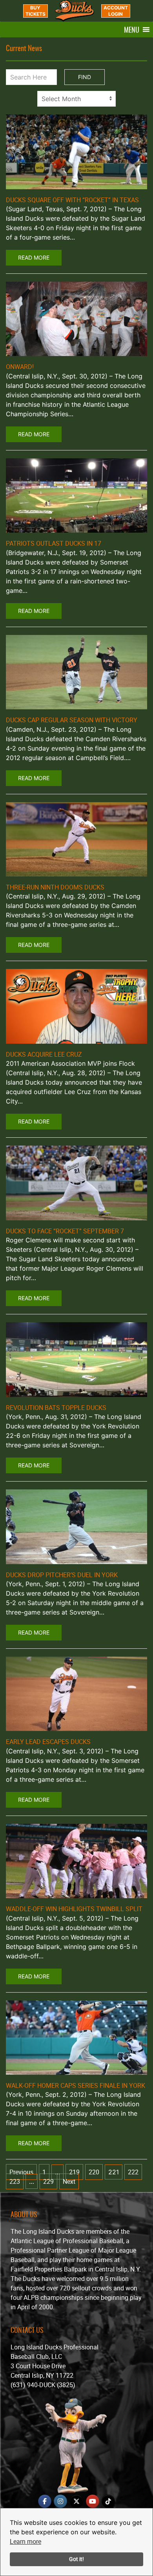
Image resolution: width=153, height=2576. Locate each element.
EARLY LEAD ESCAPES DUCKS (48, 1742)
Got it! (76, 2559)
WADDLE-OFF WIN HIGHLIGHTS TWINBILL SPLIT (74, 1909)
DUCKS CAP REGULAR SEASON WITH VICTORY (72, 720)
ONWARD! (20, 367)
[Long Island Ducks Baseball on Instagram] (60, 2501)
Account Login (116, 11)
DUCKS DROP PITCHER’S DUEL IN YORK (62, 1575)
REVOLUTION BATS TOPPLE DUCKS (56, 1408)
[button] (132, 30)
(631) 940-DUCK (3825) (43, 2385)
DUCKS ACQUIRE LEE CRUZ (44, 1054)
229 (48, 2181)
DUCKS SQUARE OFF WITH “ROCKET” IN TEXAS (72, 200)
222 (133, 2172)
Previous (21, 2172)
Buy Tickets (36, 11)
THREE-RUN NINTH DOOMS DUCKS (55, 887)
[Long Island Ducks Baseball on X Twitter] (76, 2501)
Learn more (25, 2541)
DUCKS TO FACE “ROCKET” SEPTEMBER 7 (65, 1231)
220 (94, 2172)
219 (74, 2172)
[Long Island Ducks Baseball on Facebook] (45, 2501)
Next (69, 2181)
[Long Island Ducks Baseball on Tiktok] (108, 2501)
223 (15, 2181)
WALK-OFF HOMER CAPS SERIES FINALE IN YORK (76, 2085)
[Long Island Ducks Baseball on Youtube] (93, 2501)
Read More (34, 257)
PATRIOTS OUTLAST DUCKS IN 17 (54, 543)
